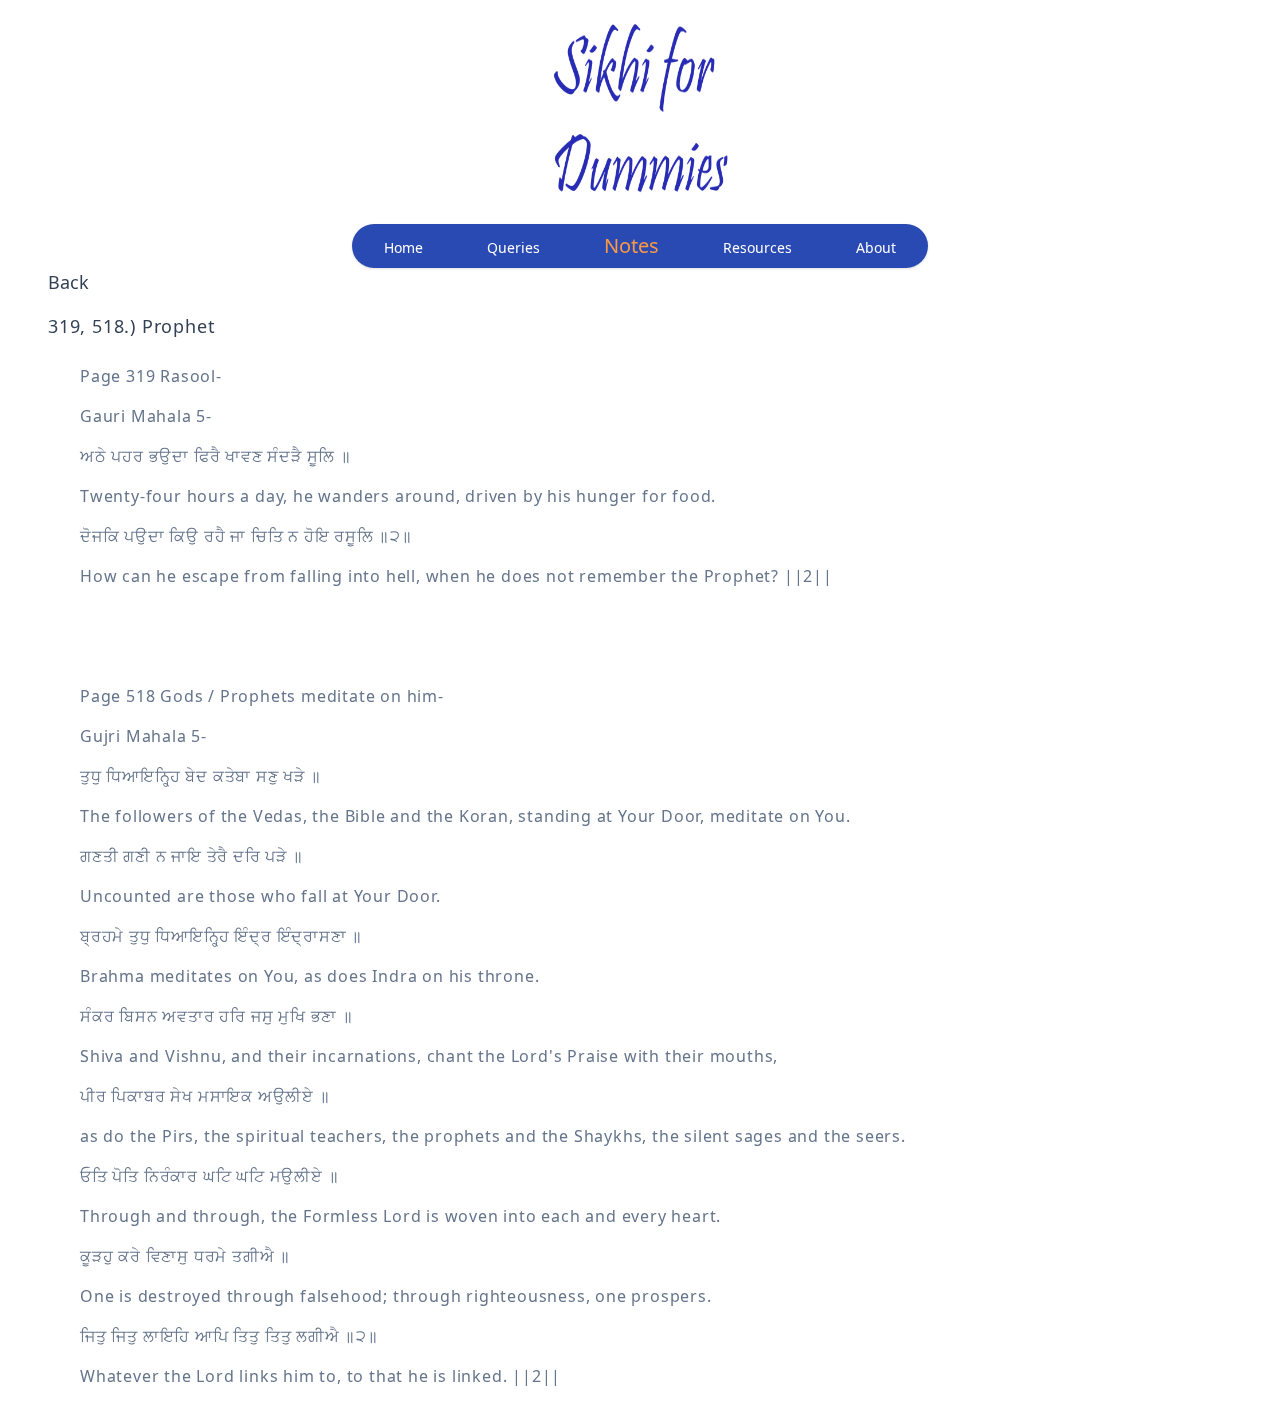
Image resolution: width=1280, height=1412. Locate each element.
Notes (631, 245)
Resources (757, 247)
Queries (513, 247)
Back (68, 282)
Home (403, 247)
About (876, 247)
